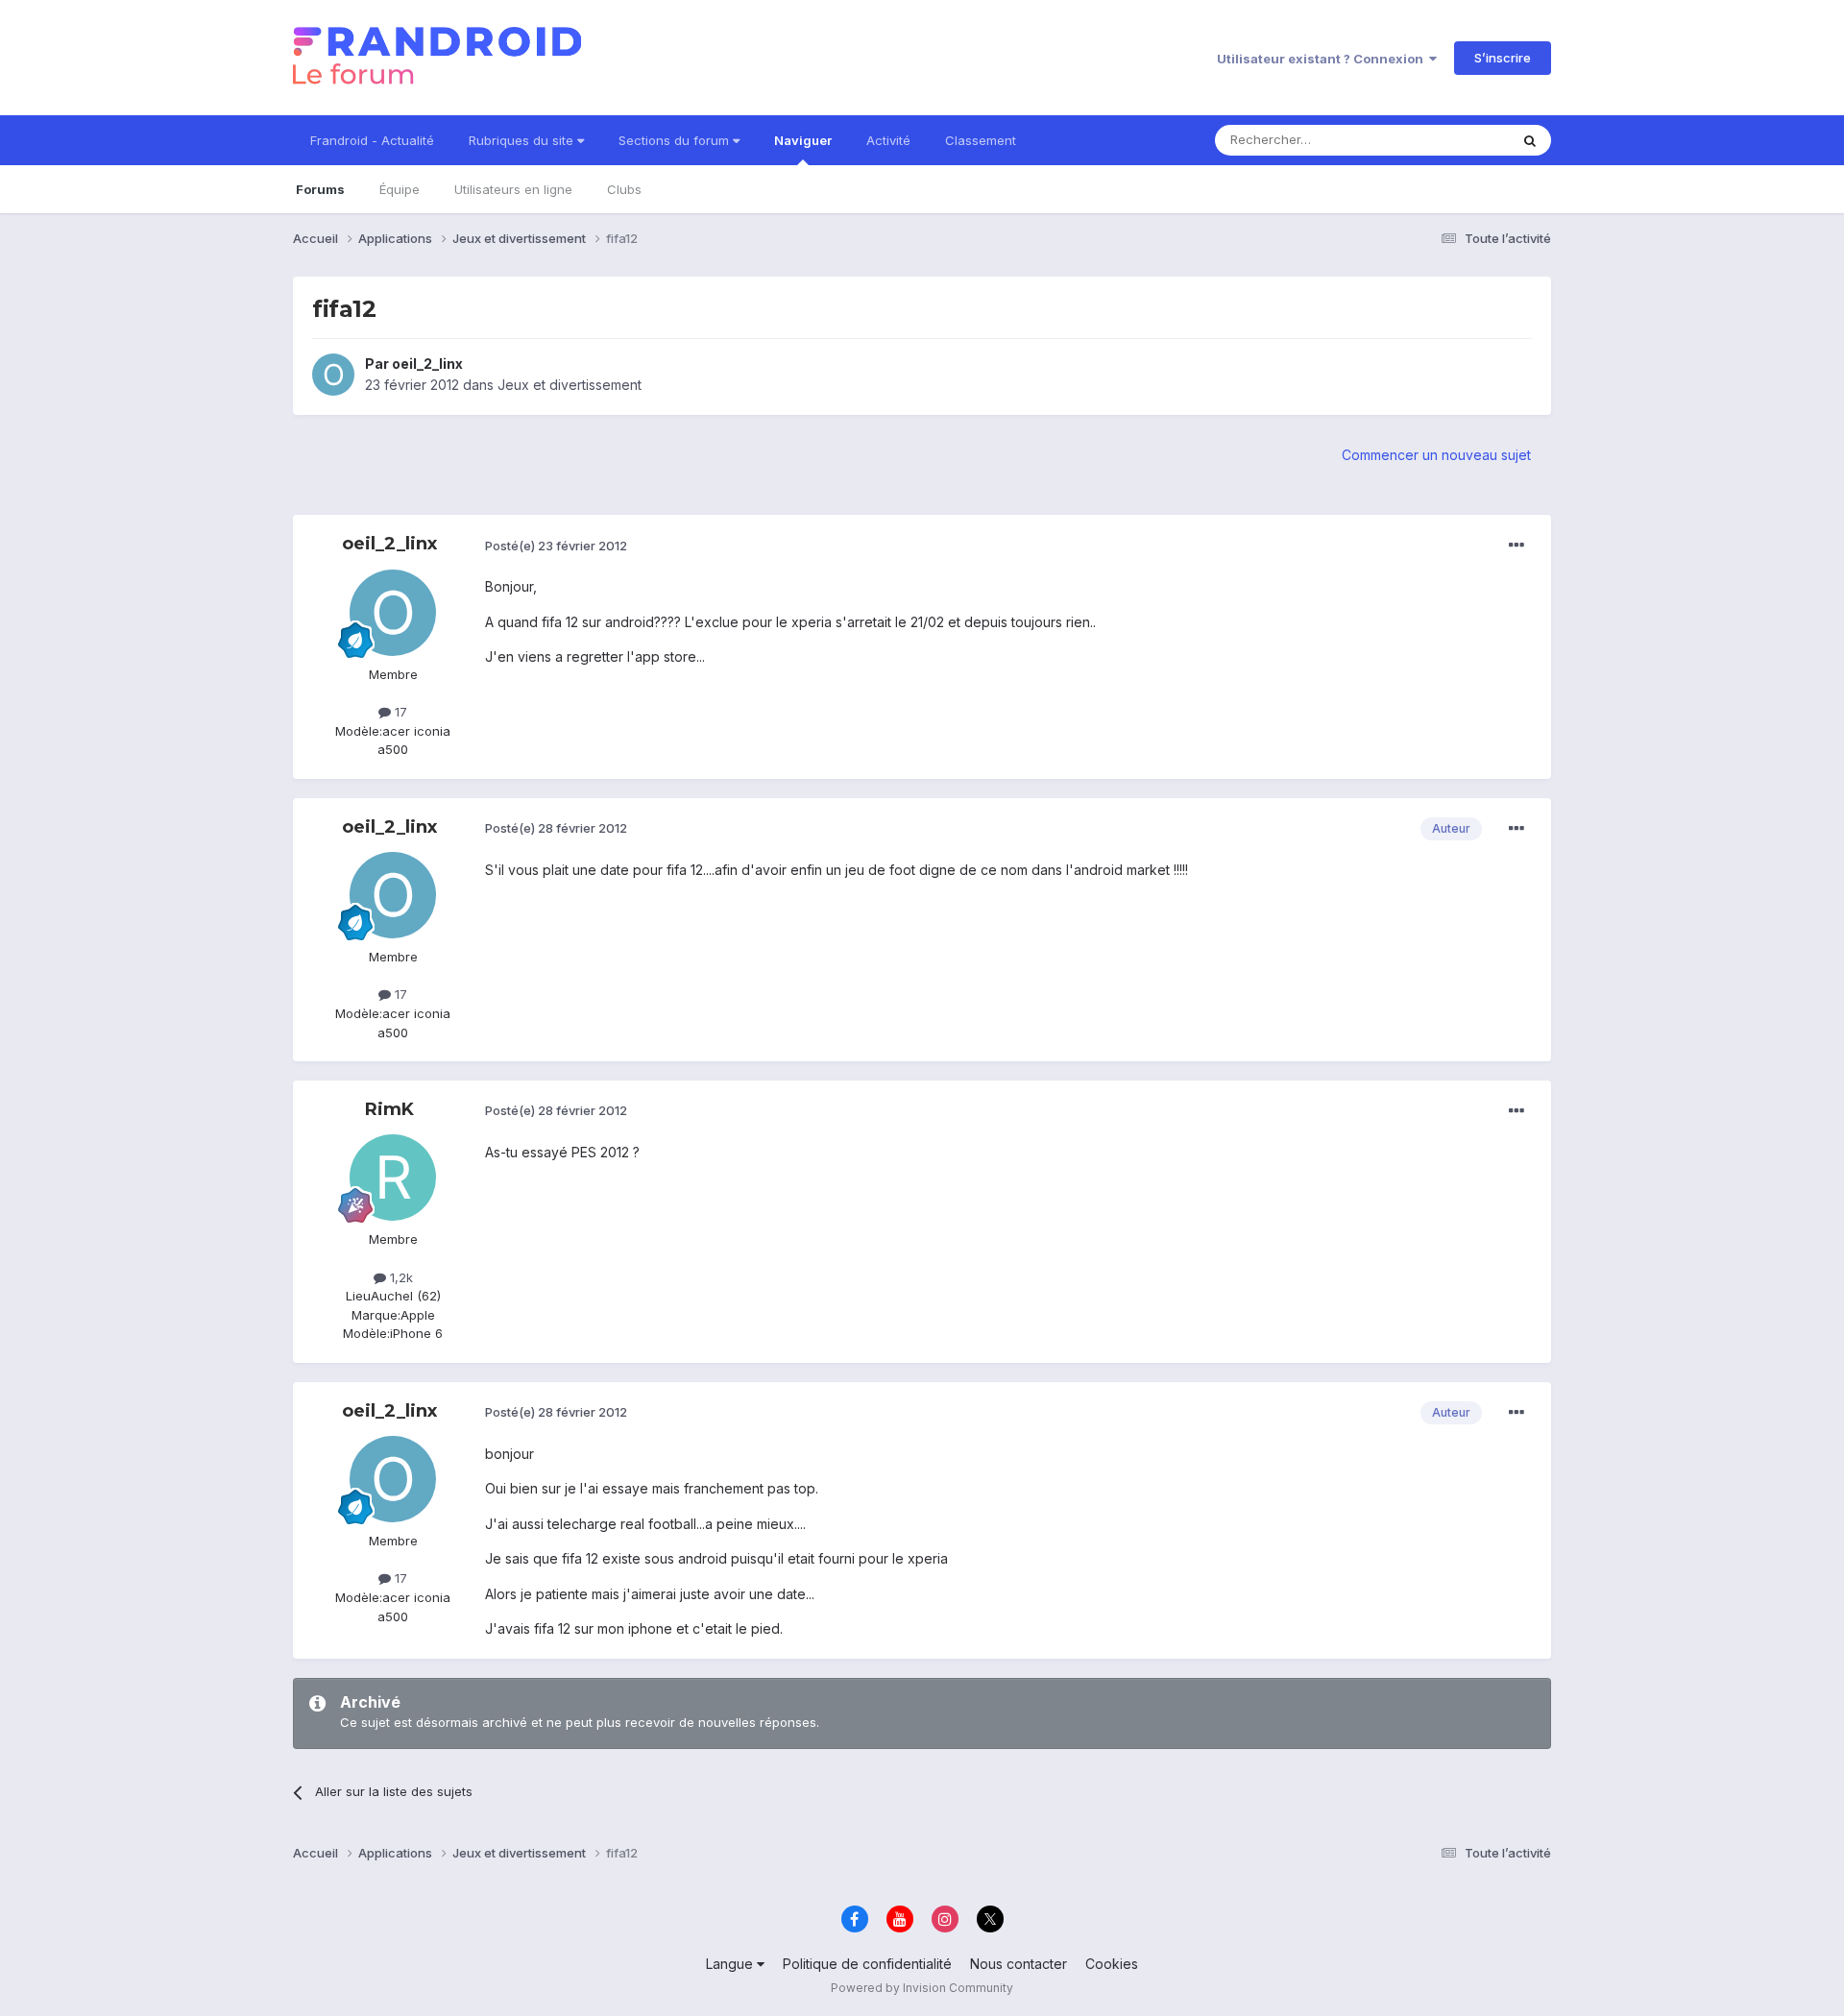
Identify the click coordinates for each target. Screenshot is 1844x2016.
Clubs (624, 189)
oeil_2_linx (427, 364)
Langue (731, 1964)
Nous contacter (1019, 1964)
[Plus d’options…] (1516, 546)
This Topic (1453, 140)
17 (399, 712)
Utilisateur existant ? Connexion (1323, 59)
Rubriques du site (523, 140)
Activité (888, 140)
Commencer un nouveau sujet (1436, 455)
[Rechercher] (1530, 140)
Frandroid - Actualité (372, 140)
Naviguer (803, 140)
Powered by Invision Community (922, 1988)
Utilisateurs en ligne (513, 189)
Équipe (400, 189)
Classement (981, 140)
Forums (320, 189)
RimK (389, 1109)
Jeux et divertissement (570, 385)
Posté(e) (556, 546)
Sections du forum (676, 140)
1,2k (400, 1277)
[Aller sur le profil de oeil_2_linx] (333, 375)
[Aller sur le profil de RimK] (393, 1178)
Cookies (1112, 1964)
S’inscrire (1503, 58)
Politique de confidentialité (867, 1964)
